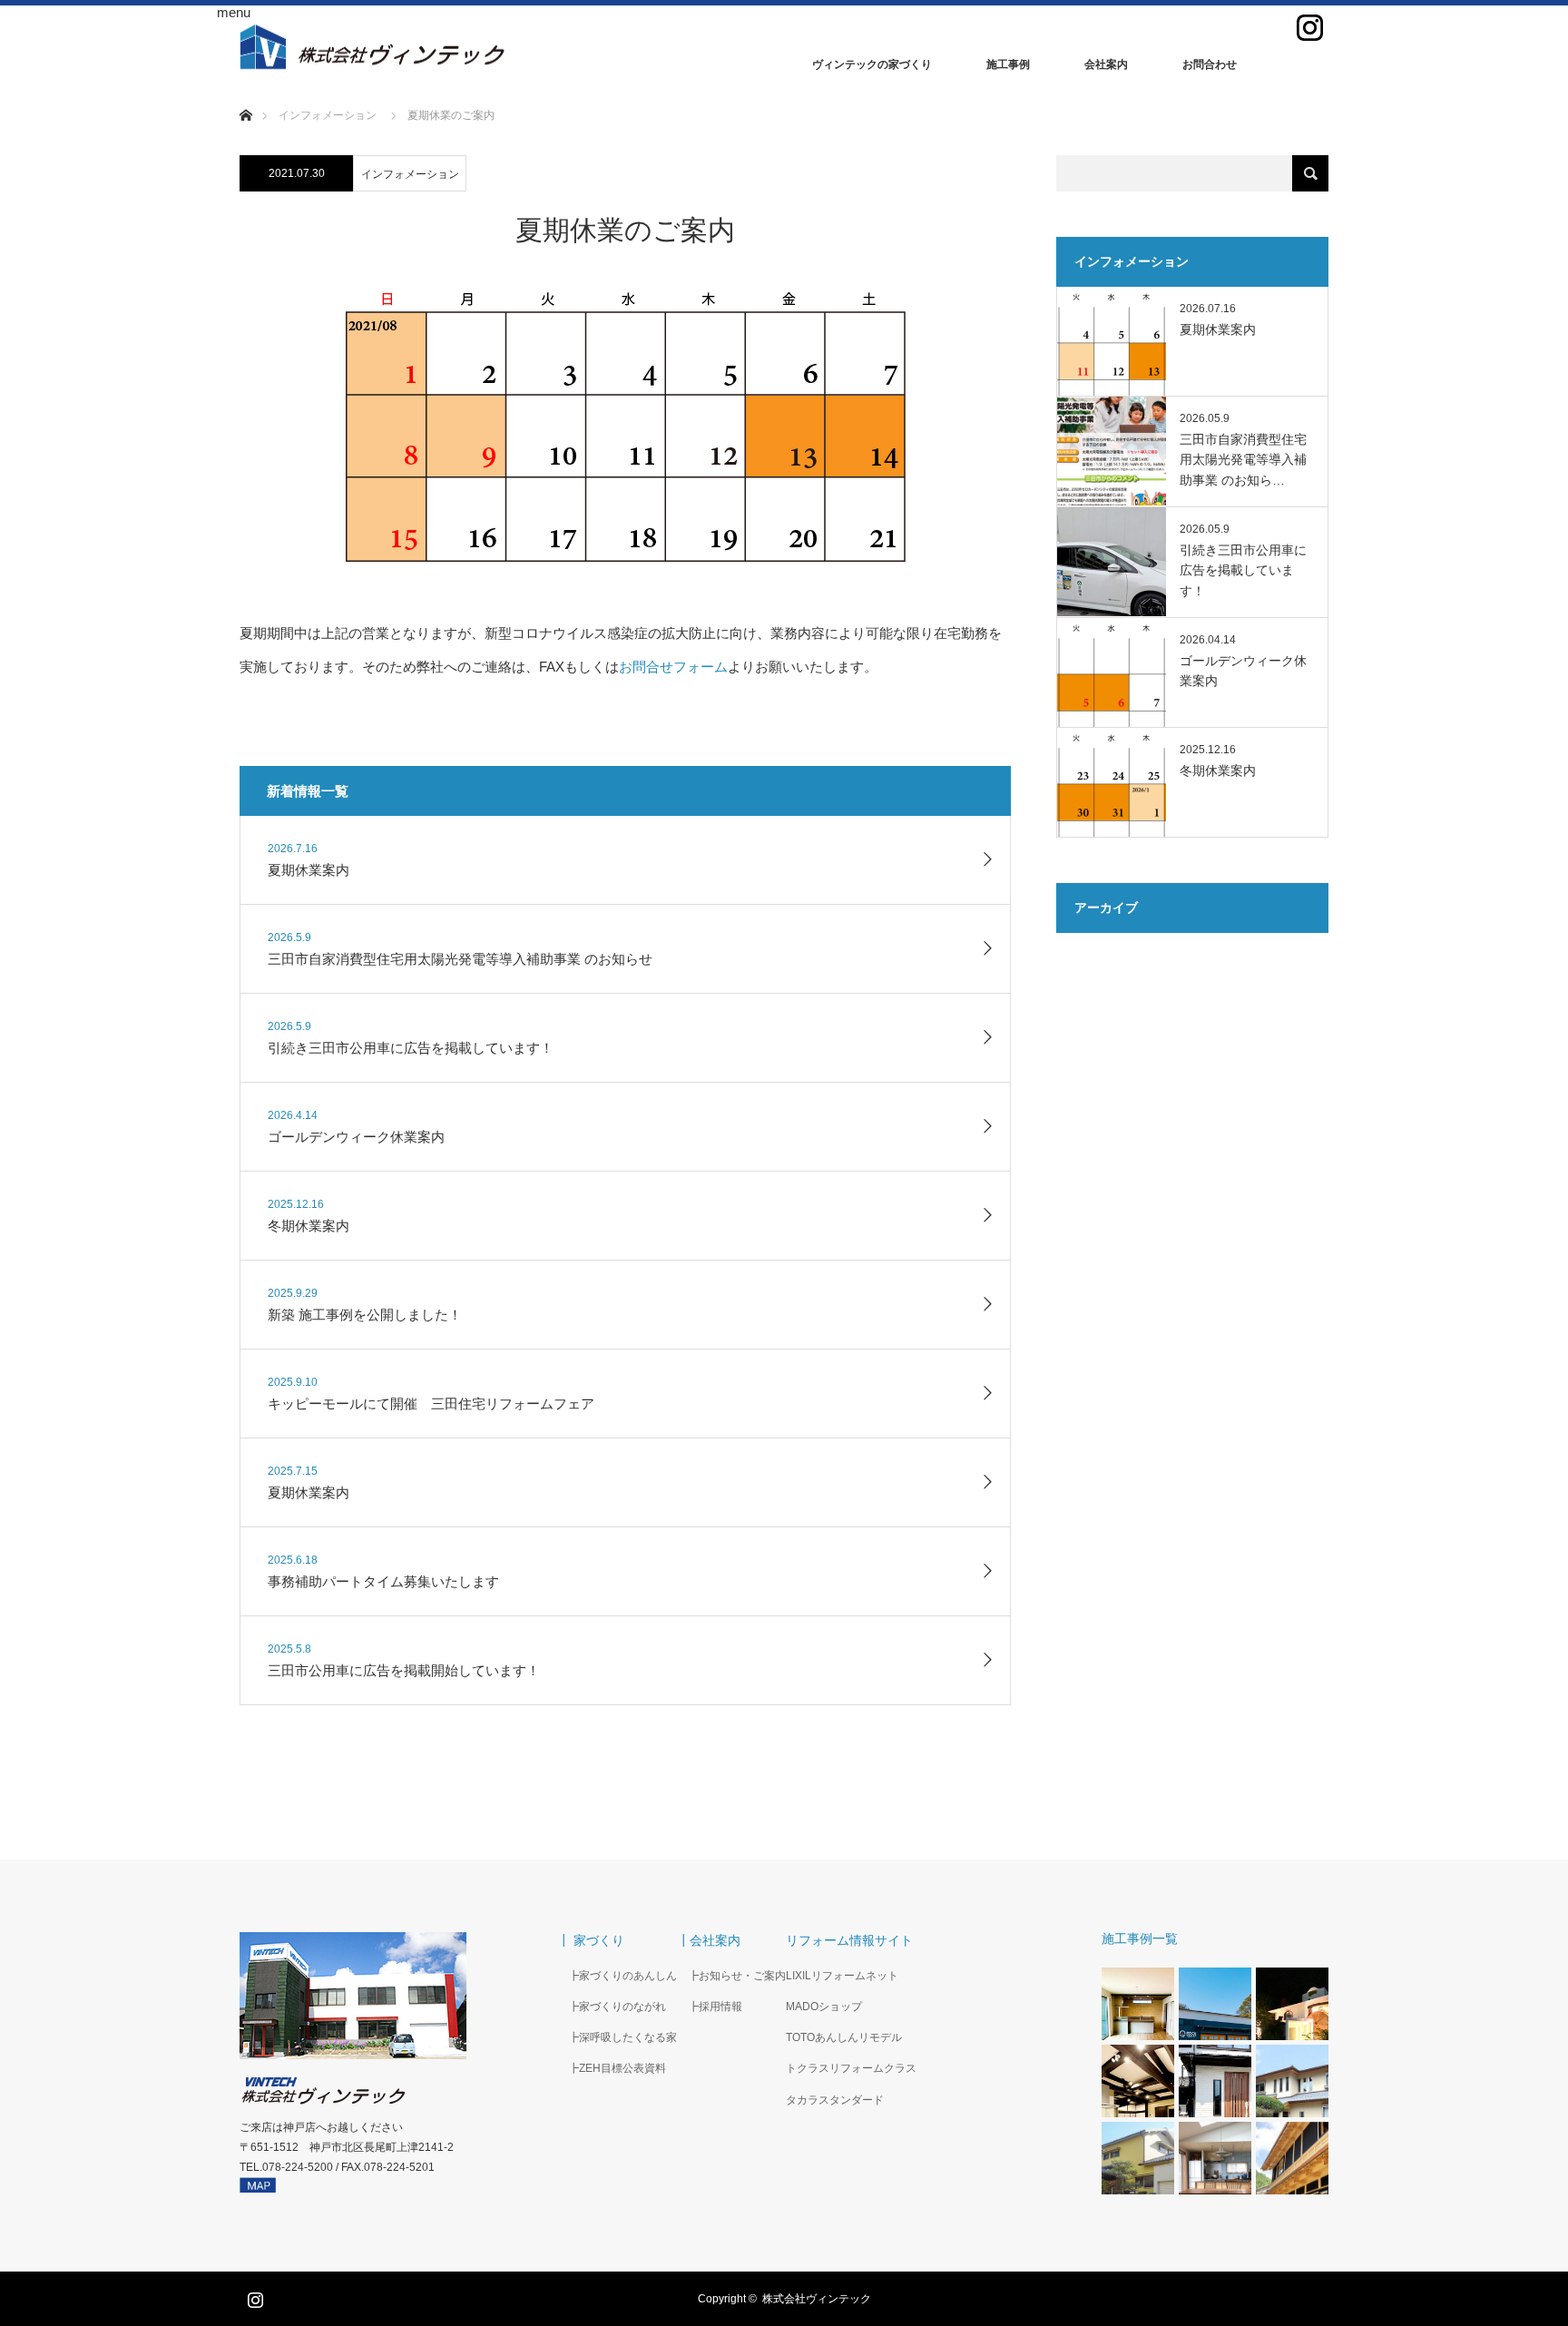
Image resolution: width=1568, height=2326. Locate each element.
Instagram (253, 2296)
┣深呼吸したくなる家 (617, 2037)
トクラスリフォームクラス (851, 2068)
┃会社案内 (709, 1940)
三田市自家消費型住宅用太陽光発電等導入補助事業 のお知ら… (1243, 460)
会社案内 (1106, 64)
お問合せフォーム (673, 667)
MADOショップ (824, 2007)
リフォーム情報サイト (849, 1940)
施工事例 (1008, 64)
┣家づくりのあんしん (617, 1976)
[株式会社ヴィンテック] (512, 47)
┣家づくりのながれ (612, 2007)
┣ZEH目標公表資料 (612, 2068)
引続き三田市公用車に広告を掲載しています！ (1243, 570)
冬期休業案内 (1218, 770)
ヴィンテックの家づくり (872, 64)
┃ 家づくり (591, 1940)
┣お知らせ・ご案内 (731, 1976)
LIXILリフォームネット (842, 1976)
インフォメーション (410, 174)
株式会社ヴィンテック (817, 2299)
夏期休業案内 (1218, 329)
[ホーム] (245, 94)
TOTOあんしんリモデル (844, 2037)
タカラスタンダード (835, 2100)
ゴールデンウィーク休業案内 (1243, 671)
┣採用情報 (710, 2007)
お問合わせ (1210, 64)
